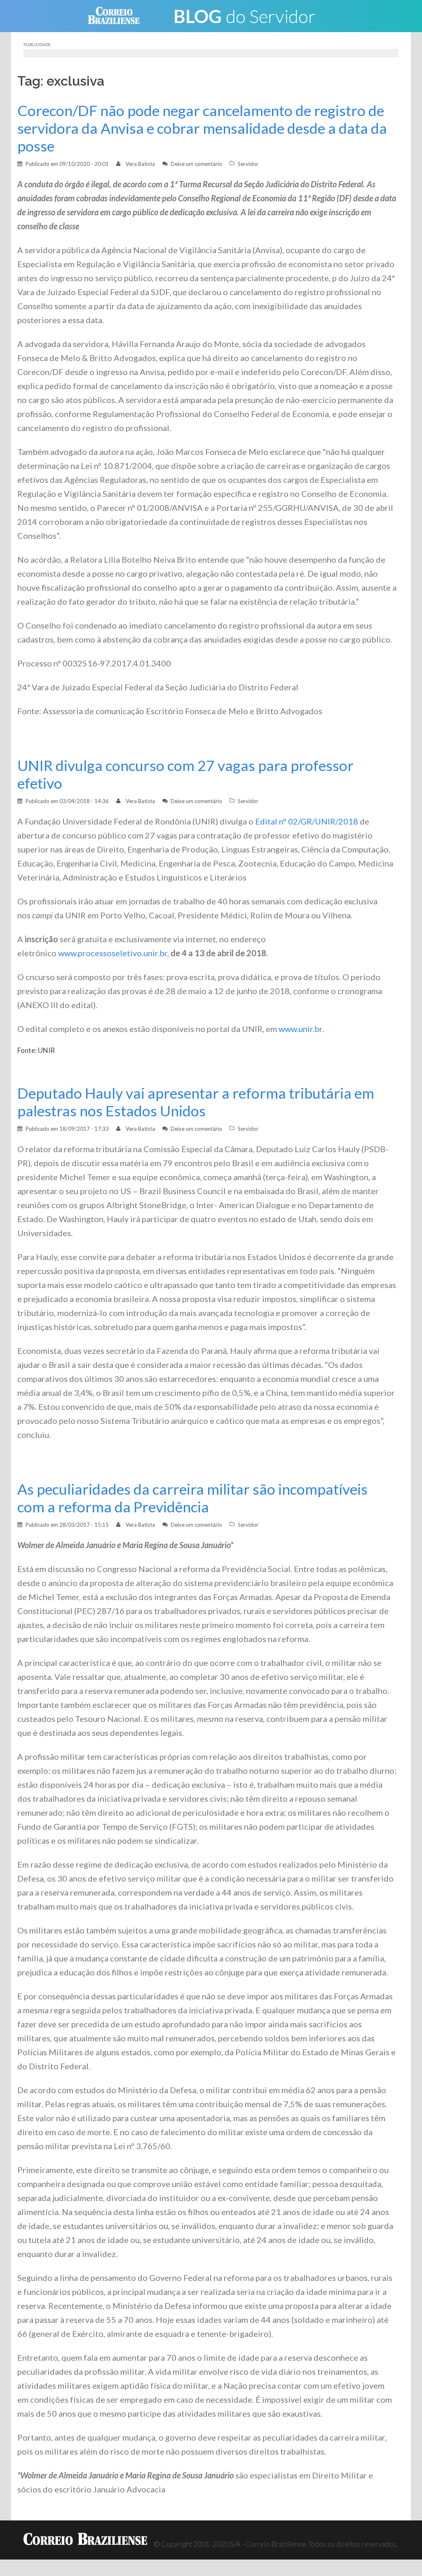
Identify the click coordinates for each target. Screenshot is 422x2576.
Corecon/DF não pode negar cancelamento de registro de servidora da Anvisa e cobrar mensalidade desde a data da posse (202, 128)
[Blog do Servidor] (244, 15)
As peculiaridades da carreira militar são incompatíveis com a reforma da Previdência (192, 1498)
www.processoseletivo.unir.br (113, 953)
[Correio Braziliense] (120, 15)
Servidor (248, 164)
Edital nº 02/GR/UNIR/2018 (307, 821)
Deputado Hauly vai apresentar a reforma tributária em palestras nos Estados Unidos (196, 1102)
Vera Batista (140, 164)
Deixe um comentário (196, 164)
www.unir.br (300, 1029)
